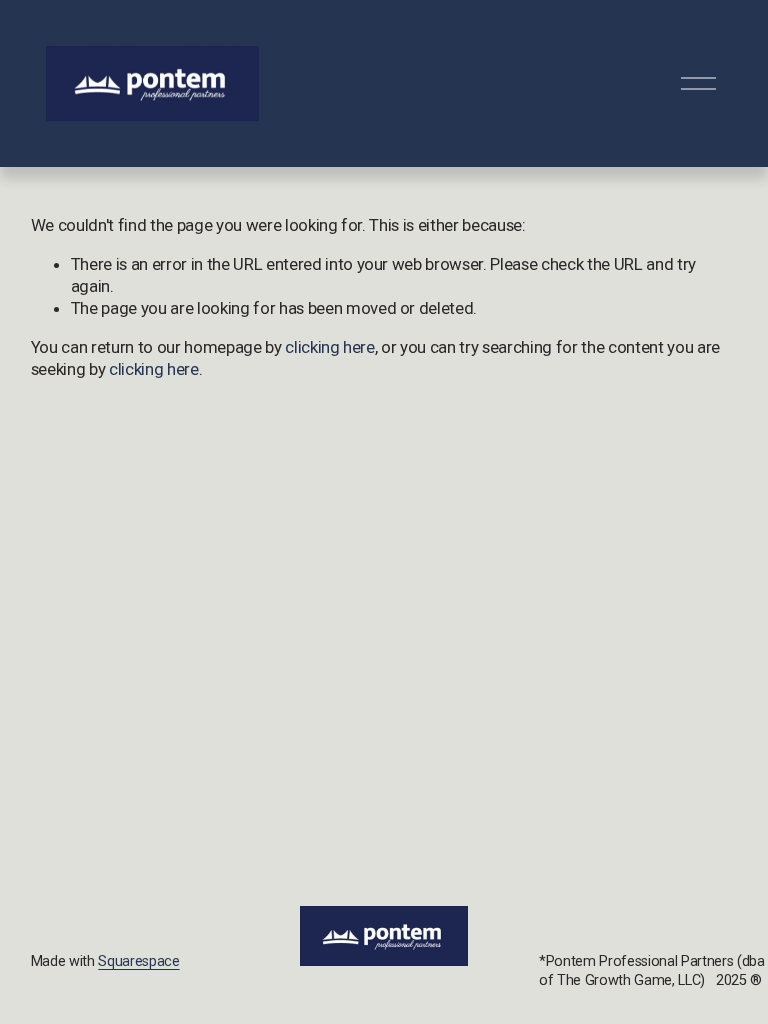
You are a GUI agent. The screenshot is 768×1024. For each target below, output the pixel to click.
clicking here (330, 347)
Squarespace (138, 961)
